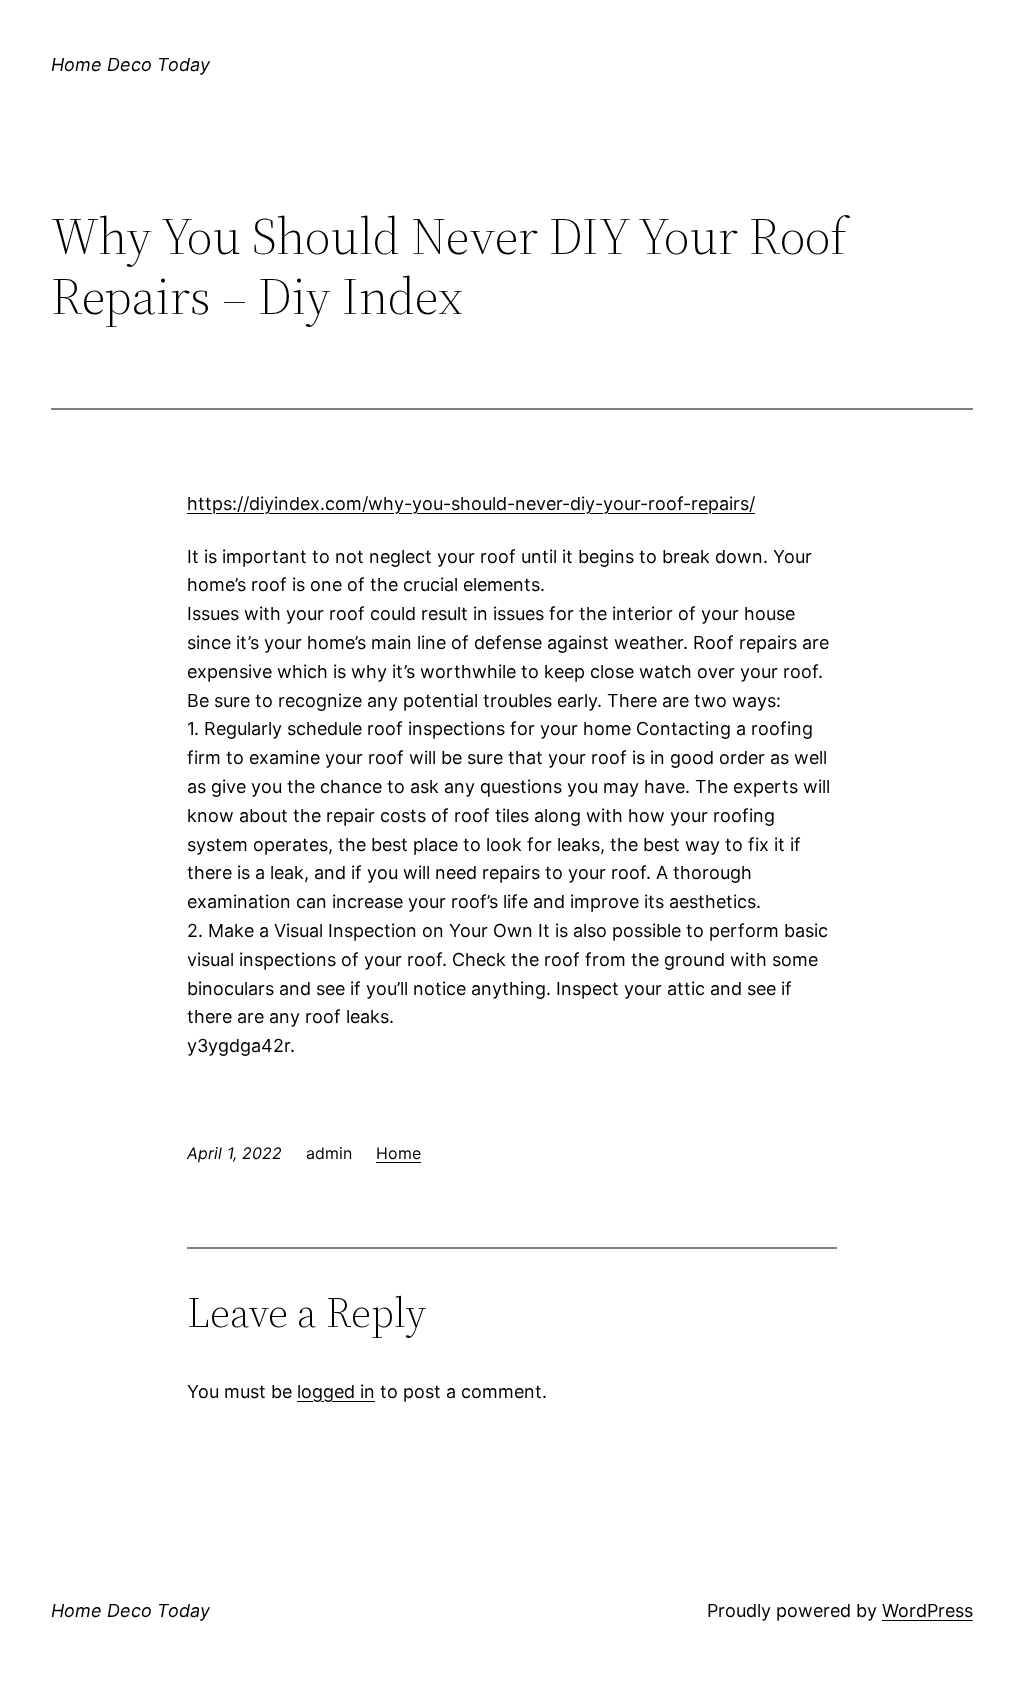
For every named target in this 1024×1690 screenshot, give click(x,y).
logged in (336, 1391)
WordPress (927, 1610)
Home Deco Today (130, 64)
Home (398, 1153)
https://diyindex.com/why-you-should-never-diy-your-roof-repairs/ (471, 503)
